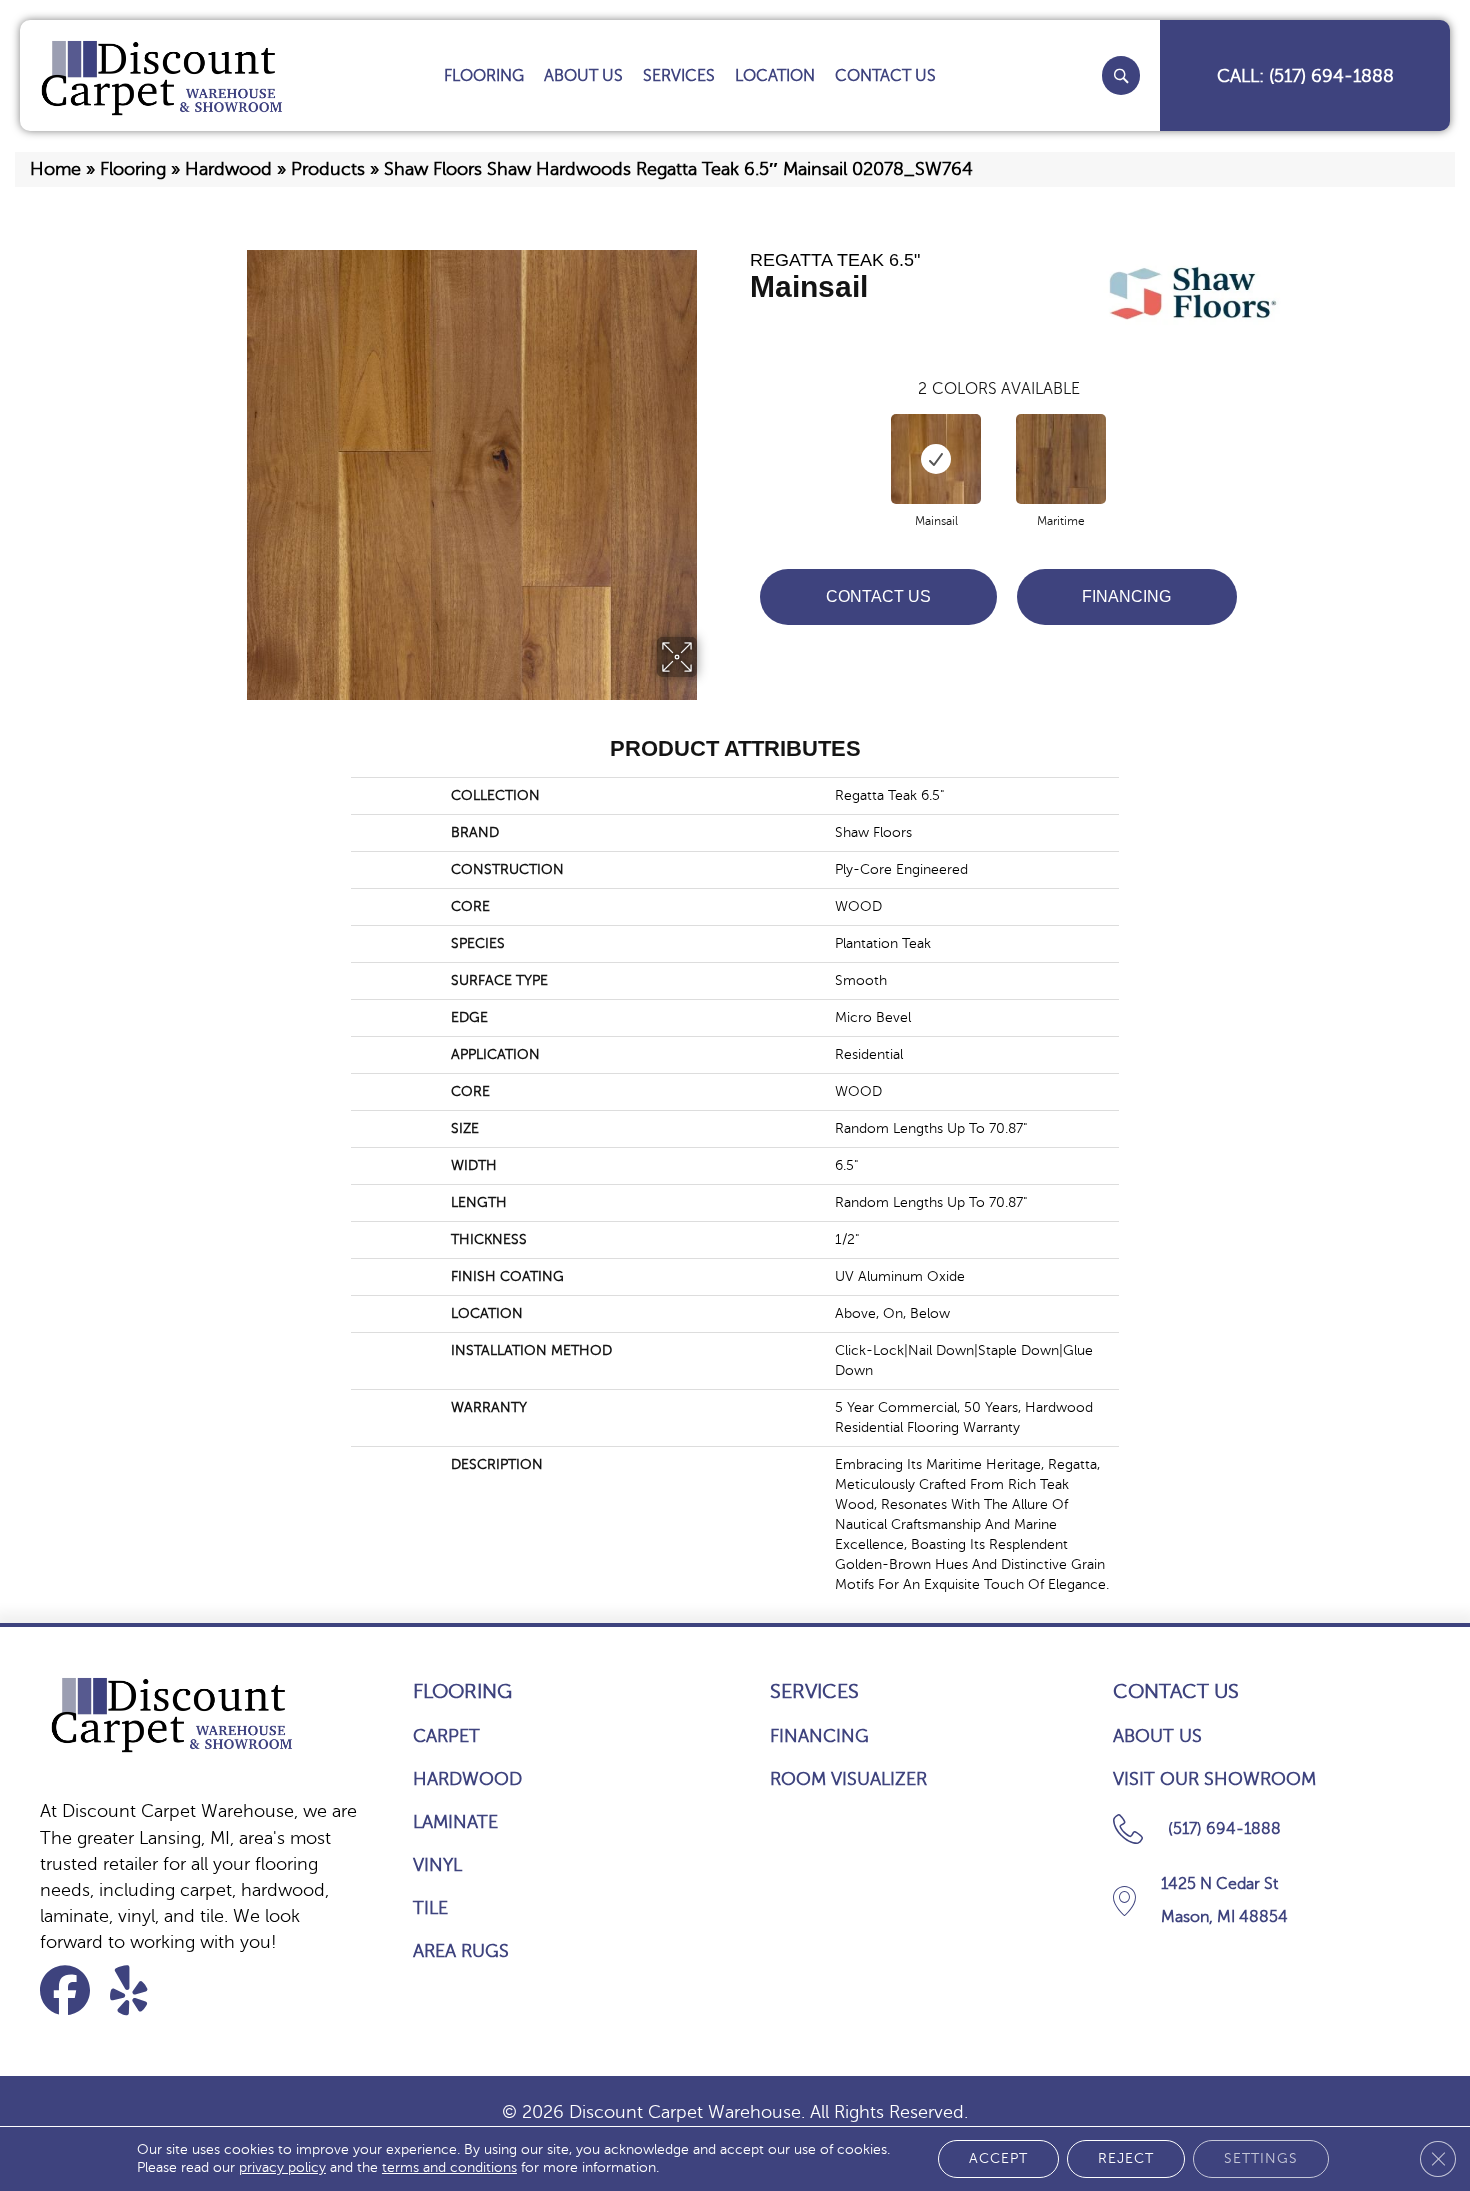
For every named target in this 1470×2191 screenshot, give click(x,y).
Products (328, 169)
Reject (1126, 2158)
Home (55, 169)
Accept (998, 2158)
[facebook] (71, 1990)
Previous (740, 439)
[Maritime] (1061, 459)
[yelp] (141, 1990)
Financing (1126, 596)
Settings (1261, 2158)
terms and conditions (449, 2167)
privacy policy (282, 2167)
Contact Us (878, 596)
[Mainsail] (936, 459)
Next (1257, 439)
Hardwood (228, 169)
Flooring (133, 169)
